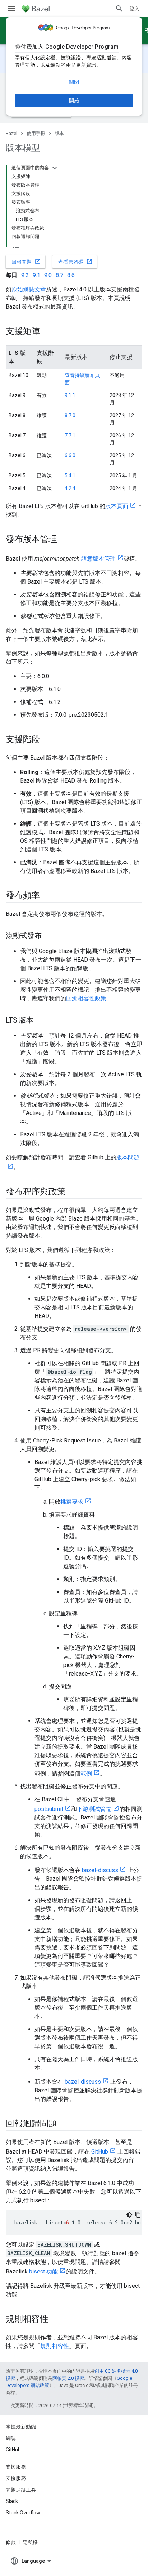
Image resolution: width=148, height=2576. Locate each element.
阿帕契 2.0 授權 (68, 2378)
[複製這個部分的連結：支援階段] (47, 740)
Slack (12, 2501)
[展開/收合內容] (55, 168)
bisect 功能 (43, 2271)
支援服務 (16, 2478)
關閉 (74, 82)
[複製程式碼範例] (138, 2215)
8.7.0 (70, 415)
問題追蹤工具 (21, 2490)
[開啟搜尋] (119, 9)
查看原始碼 (75, 261)
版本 (59, 133)
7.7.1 (70, 435)
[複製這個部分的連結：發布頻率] (47, 896)
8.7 (59, 275)
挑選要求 (72, 1502)
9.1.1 (70, 395)
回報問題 (26, 261)
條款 (11, 2542)
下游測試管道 (94, 1809)
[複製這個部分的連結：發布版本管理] (64, 540)
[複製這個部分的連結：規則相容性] (56, 2320)
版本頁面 (117, 506)
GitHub (100, 2152)
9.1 (36, 275)
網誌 (11, 2438)
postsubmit (49, 1809)
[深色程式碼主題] (129, 2215)
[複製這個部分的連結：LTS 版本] (41, 1021)
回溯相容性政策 (86, 998)
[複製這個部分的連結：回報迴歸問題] (64, 2124)
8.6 (71, 275)
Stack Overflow (23, 2513)
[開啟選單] (11, 9)
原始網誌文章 (29, 289)
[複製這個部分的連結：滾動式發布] (49, 936)
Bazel (11, 133)
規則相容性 (55, 2346)
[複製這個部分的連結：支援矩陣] (47, 332)
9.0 (48, 275)
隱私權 (30, 2542)
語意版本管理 (98, 559)
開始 (74, 101)
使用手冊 (36, 133)
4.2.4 (70, 488)
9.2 (25, 275)
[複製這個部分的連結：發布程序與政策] (73, 1192)
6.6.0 (70, 455)
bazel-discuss (100, 1870)
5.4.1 (70, 475)
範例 (86, 1773)
